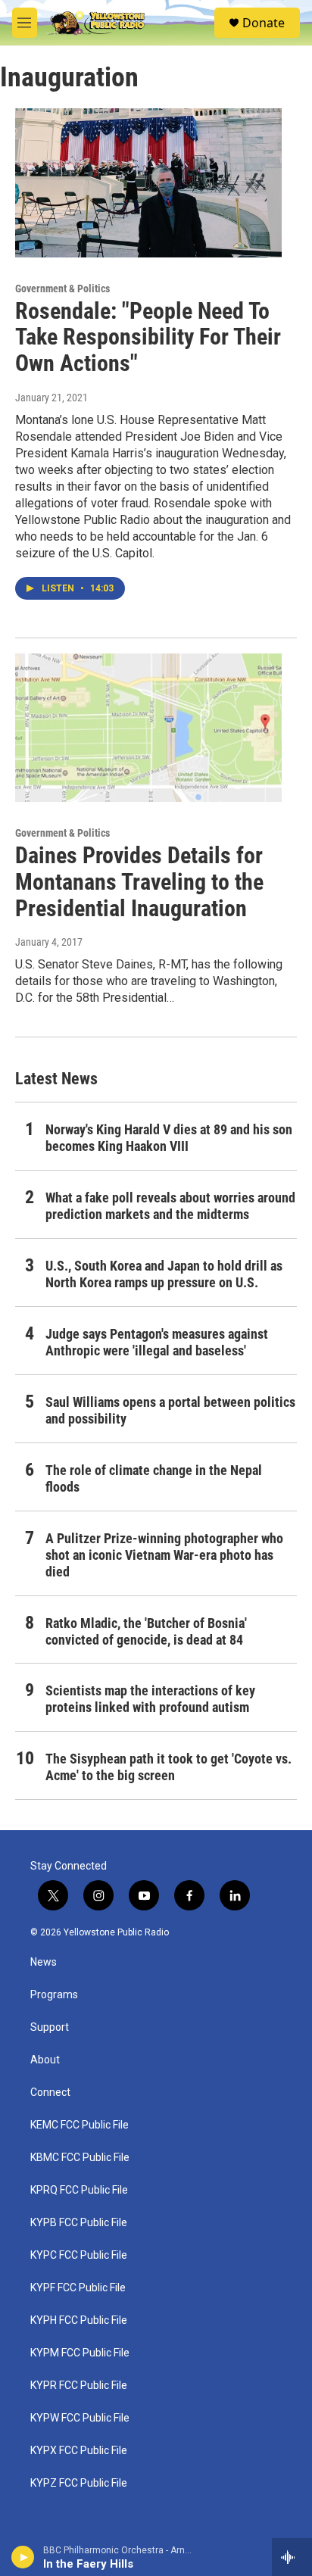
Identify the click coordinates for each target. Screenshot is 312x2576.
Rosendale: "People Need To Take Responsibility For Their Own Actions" (148, 337)
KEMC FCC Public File (80, 2125)
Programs (54, 1995)
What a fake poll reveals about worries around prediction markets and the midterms (170, 1206)
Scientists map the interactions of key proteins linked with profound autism (150, 1699)
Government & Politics (62, 288)
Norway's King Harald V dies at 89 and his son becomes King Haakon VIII (169, 1138)
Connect (50, 2093)
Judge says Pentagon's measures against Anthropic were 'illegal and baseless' (157, 1342)
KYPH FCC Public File (79, 2320)
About (45, 2060)
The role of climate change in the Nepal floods (154, 1478)
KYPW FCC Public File (80, 2418)
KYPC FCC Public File (79, 2255)
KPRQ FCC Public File (79, 2190)
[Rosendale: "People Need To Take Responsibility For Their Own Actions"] (148, 182)
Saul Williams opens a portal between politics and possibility (170, 1410)
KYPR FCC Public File (79, 2386)
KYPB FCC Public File (79, 2223)
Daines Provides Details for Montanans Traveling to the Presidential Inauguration (139, 882)
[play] (23, 2557)
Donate (264, 23)
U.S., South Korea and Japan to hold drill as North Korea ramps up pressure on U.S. (164, 1274)
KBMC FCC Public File (80, 2158)
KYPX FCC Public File (79, 2451)
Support (50, 2027)
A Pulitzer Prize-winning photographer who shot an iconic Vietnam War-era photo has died (164, 1555)
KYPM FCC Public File (80, 2353)
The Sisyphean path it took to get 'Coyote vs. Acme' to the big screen (168, 1767)
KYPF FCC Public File (78, 2288)
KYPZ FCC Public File (79, 2483)
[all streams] (292, 2557)
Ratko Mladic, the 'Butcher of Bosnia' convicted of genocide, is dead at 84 (146, 1631)
